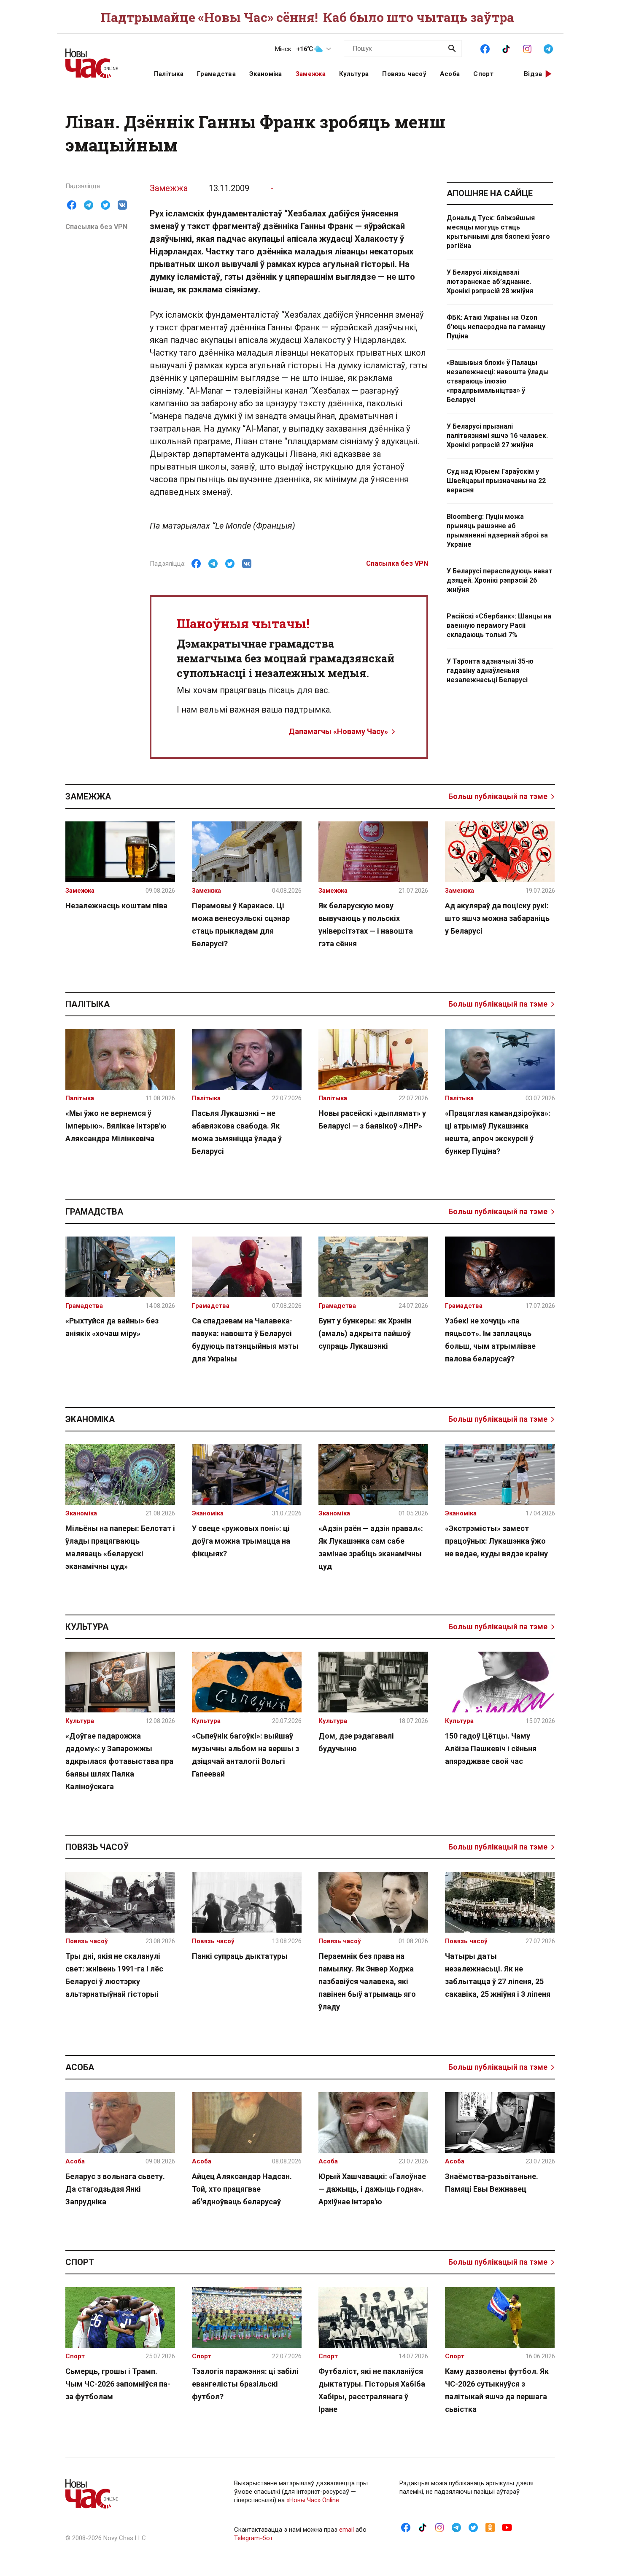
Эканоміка (266, 74)
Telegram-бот (253, 2538)
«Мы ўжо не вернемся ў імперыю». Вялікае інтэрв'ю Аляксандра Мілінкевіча (116, 1126)
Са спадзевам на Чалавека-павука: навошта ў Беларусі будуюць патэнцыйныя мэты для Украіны (245, 1340)
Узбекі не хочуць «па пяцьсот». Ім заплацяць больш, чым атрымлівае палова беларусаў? (490, 1340)
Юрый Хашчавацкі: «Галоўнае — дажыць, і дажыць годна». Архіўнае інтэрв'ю (372, 2189)
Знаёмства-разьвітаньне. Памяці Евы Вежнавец (492, 2183)
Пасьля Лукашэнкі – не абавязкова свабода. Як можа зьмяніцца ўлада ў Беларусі (237, 1132)
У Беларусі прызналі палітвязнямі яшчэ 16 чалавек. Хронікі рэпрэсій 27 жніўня (497, 436)
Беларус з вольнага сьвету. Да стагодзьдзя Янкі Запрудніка (115, 2189)
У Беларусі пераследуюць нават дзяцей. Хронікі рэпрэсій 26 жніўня (500, 580)
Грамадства (216, 74)
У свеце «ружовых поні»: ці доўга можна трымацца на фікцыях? (241, 1541)
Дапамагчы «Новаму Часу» (338, 731)
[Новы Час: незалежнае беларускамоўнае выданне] (99, 59)
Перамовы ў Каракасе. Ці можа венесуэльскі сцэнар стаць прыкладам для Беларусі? (241, 925)
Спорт (483, 74)
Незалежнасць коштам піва (116, 906)
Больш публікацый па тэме (498, 796)
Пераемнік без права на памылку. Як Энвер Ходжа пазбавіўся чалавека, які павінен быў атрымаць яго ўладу (367, 1981)
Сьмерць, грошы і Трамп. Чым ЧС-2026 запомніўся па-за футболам (118, 2384)
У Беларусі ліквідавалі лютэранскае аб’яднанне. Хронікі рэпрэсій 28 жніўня (490, 282)
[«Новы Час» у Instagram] (527, 48)
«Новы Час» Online (313, 2500)
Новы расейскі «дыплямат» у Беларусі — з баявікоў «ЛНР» (372, 1119)
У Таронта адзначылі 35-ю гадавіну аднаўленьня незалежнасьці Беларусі (490, 671)
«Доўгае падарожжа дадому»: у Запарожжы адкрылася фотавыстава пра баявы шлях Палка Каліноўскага (119, 1761)
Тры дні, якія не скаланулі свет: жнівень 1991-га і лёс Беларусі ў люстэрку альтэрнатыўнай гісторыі (114, 1975)
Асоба (450, 74)
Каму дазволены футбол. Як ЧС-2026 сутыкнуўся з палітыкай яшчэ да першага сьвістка (497, 2390)
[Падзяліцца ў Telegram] (89, 205)
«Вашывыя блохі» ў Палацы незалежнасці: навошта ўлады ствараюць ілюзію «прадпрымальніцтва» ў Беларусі (498, 381)
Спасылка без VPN (96, 227)
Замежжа (311, 74)
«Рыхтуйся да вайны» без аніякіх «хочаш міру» (112, 1327)
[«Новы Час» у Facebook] (485, 48)
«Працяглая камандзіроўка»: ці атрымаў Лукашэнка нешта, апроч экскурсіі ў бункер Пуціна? (498, 1132)
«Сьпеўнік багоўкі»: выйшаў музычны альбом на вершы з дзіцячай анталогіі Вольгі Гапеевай (245, 1755)
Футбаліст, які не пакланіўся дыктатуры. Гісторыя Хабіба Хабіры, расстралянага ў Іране (372, 2390)
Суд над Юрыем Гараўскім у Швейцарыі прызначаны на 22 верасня (496, 481)
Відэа (533, 74)
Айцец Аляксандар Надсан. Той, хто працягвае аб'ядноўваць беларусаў (242, 2189)
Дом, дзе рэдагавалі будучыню (356, 1742)
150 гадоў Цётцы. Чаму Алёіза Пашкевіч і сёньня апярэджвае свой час (491, 1748)
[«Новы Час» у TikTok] (506, 48)
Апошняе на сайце (490, 193)
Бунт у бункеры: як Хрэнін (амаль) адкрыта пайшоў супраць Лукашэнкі (365, 1333)
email (346, 2530)
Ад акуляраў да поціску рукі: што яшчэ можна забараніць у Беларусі (497, 918)
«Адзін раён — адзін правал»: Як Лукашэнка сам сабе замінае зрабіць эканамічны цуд (371, 1547)
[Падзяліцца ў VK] (122, 205)
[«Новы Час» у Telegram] (548, 48)
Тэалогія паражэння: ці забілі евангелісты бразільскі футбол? (245, 2384)
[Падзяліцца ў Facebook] (72, 205)
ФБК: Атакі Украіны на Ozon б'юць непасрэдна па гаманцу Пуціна (496, 327)
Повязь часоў (404, 74)
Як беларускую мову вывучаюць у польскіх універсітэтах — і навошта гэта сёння (366, 925)
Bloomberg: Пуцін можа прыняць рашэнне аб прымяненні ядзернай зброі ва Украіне (497, 531)
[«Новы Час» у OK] (490, 2527)
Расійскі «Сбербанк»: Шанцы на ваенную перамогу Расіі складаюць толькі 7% (499, 625)
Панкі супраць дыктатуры (240, 1956)
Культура (354, 74)
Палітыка (169, 74)
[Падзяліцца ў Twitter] (105, 205)
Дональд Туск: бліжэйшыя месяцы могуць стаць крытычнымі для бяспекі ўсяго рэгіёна (498, 232)
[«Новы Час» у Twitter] (473, 2527)
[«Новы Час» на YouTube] (507, 2527)
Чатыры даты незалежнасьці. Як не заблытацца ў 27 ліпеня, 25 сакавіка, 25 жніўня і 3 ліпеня (498, 1975)
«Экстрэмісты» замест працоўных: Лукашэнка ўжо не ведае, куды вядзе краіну (496, 1541)
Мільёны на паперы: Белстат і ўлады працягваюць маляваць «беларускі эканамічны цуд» (120, 1547)
